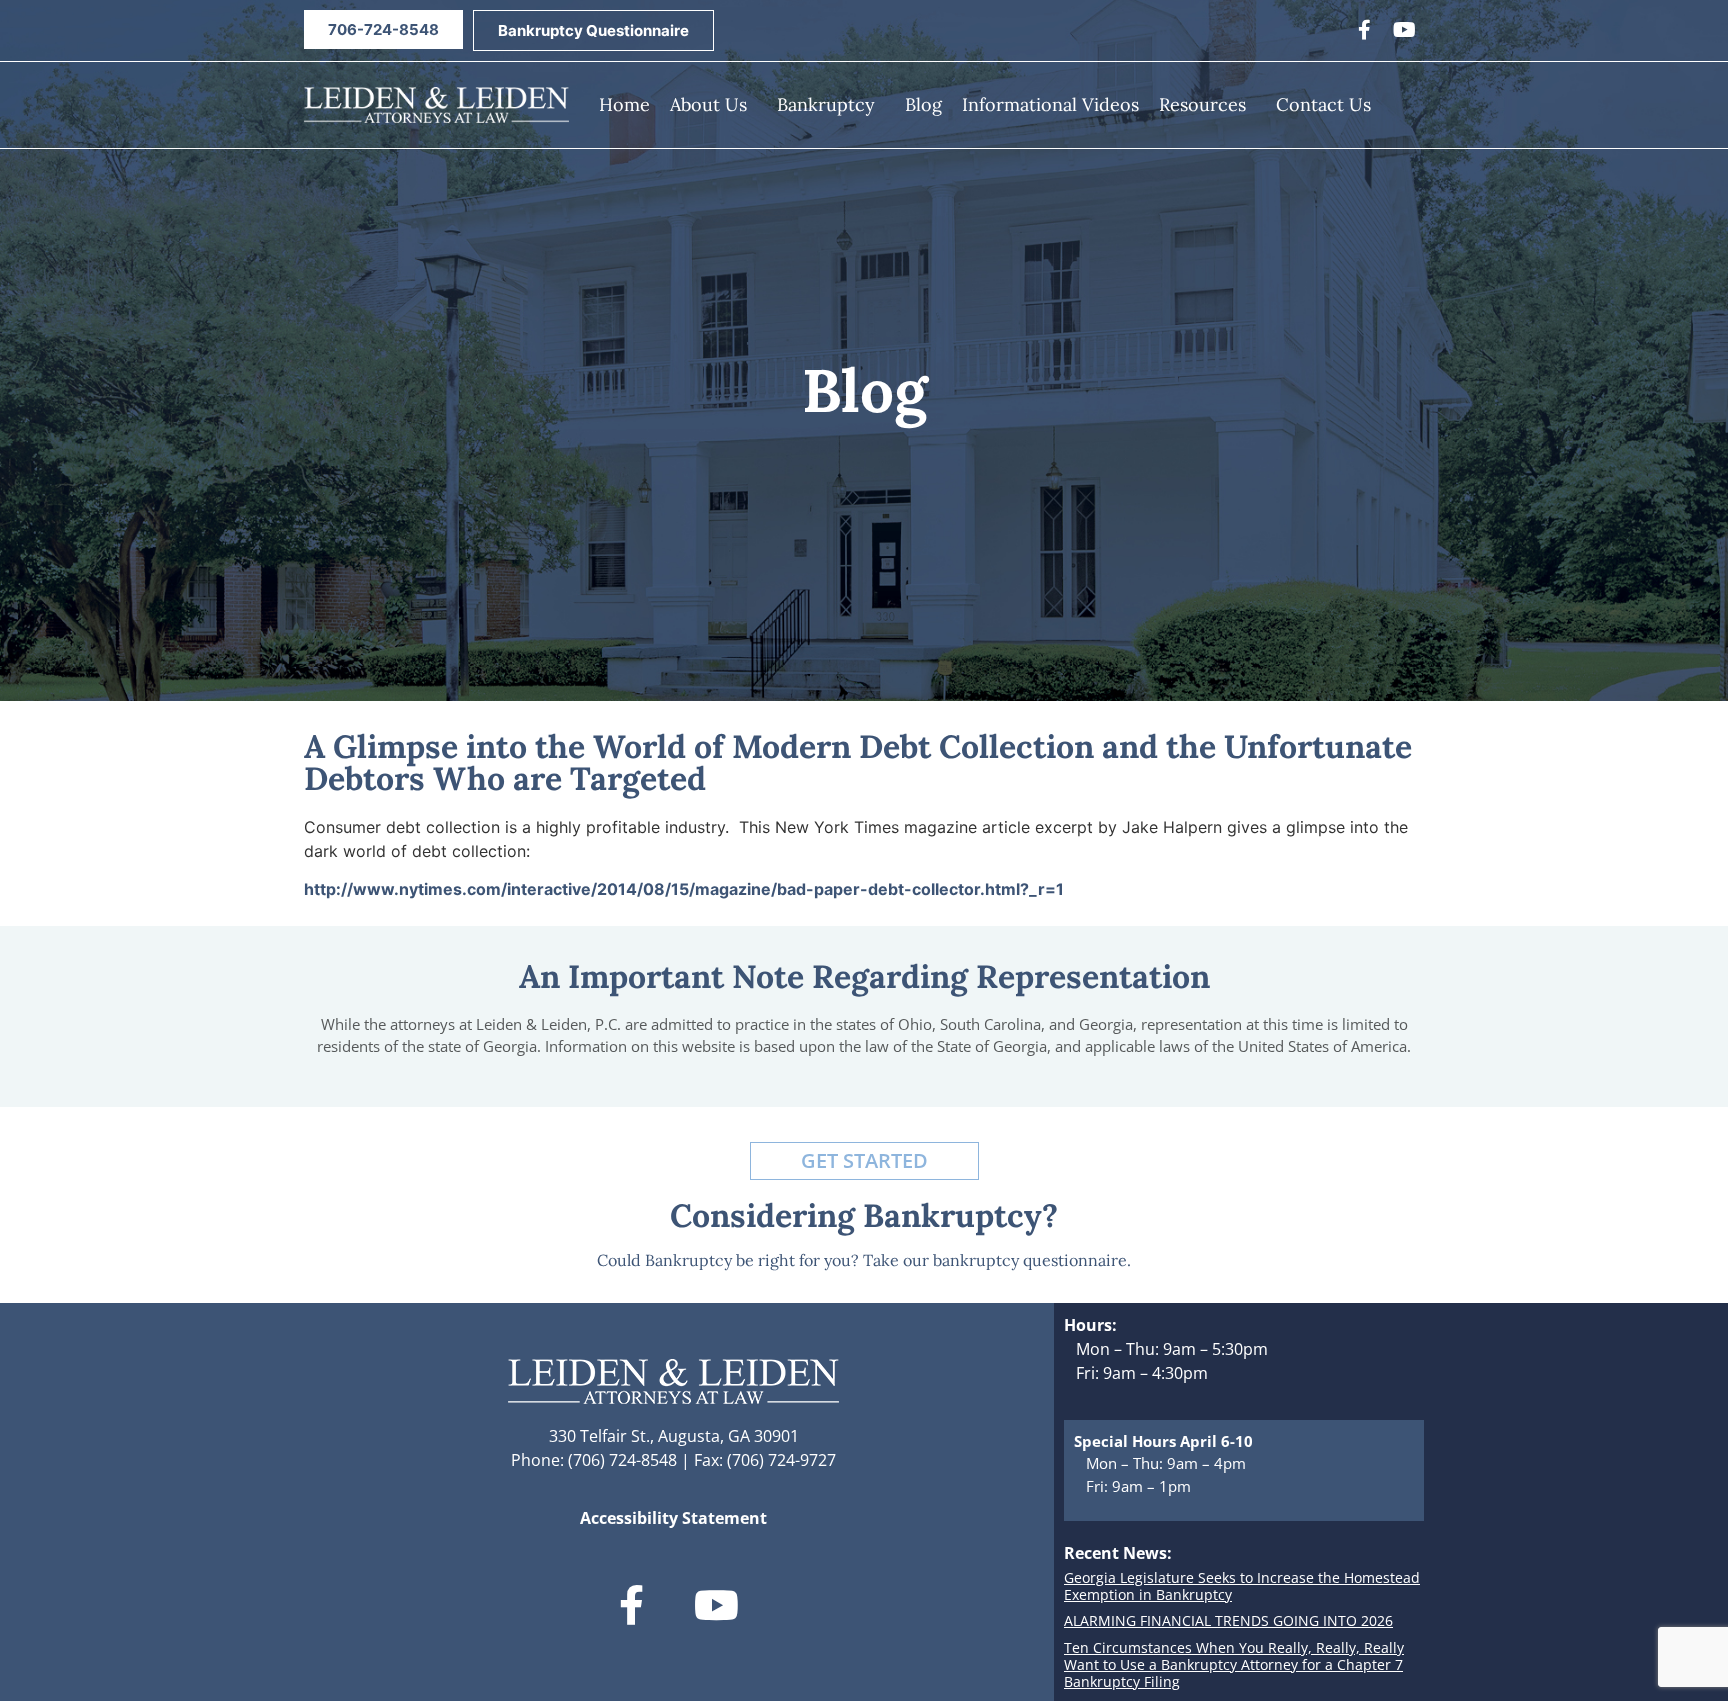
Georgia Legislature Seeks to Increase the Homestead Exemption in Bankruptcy (1242, 1586)
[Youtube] (1404, 30)
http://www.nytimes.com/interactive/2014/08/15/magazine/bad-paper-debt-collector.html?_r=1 (684, 889)
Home (624, 104)
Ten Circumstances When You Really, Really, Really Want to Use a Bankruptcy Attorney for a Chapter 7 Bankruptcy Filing (1234, 1664)
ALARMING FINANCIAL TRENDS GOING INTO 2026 (1228, 1620)
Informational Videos (1050, 104)
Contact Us (1323, 104)
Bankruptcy (826, 104)
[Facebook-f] (1364, 30)
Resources (1202, 104)
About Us (708, 104)
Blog (923, 104)
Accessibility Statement (673, 1518)
